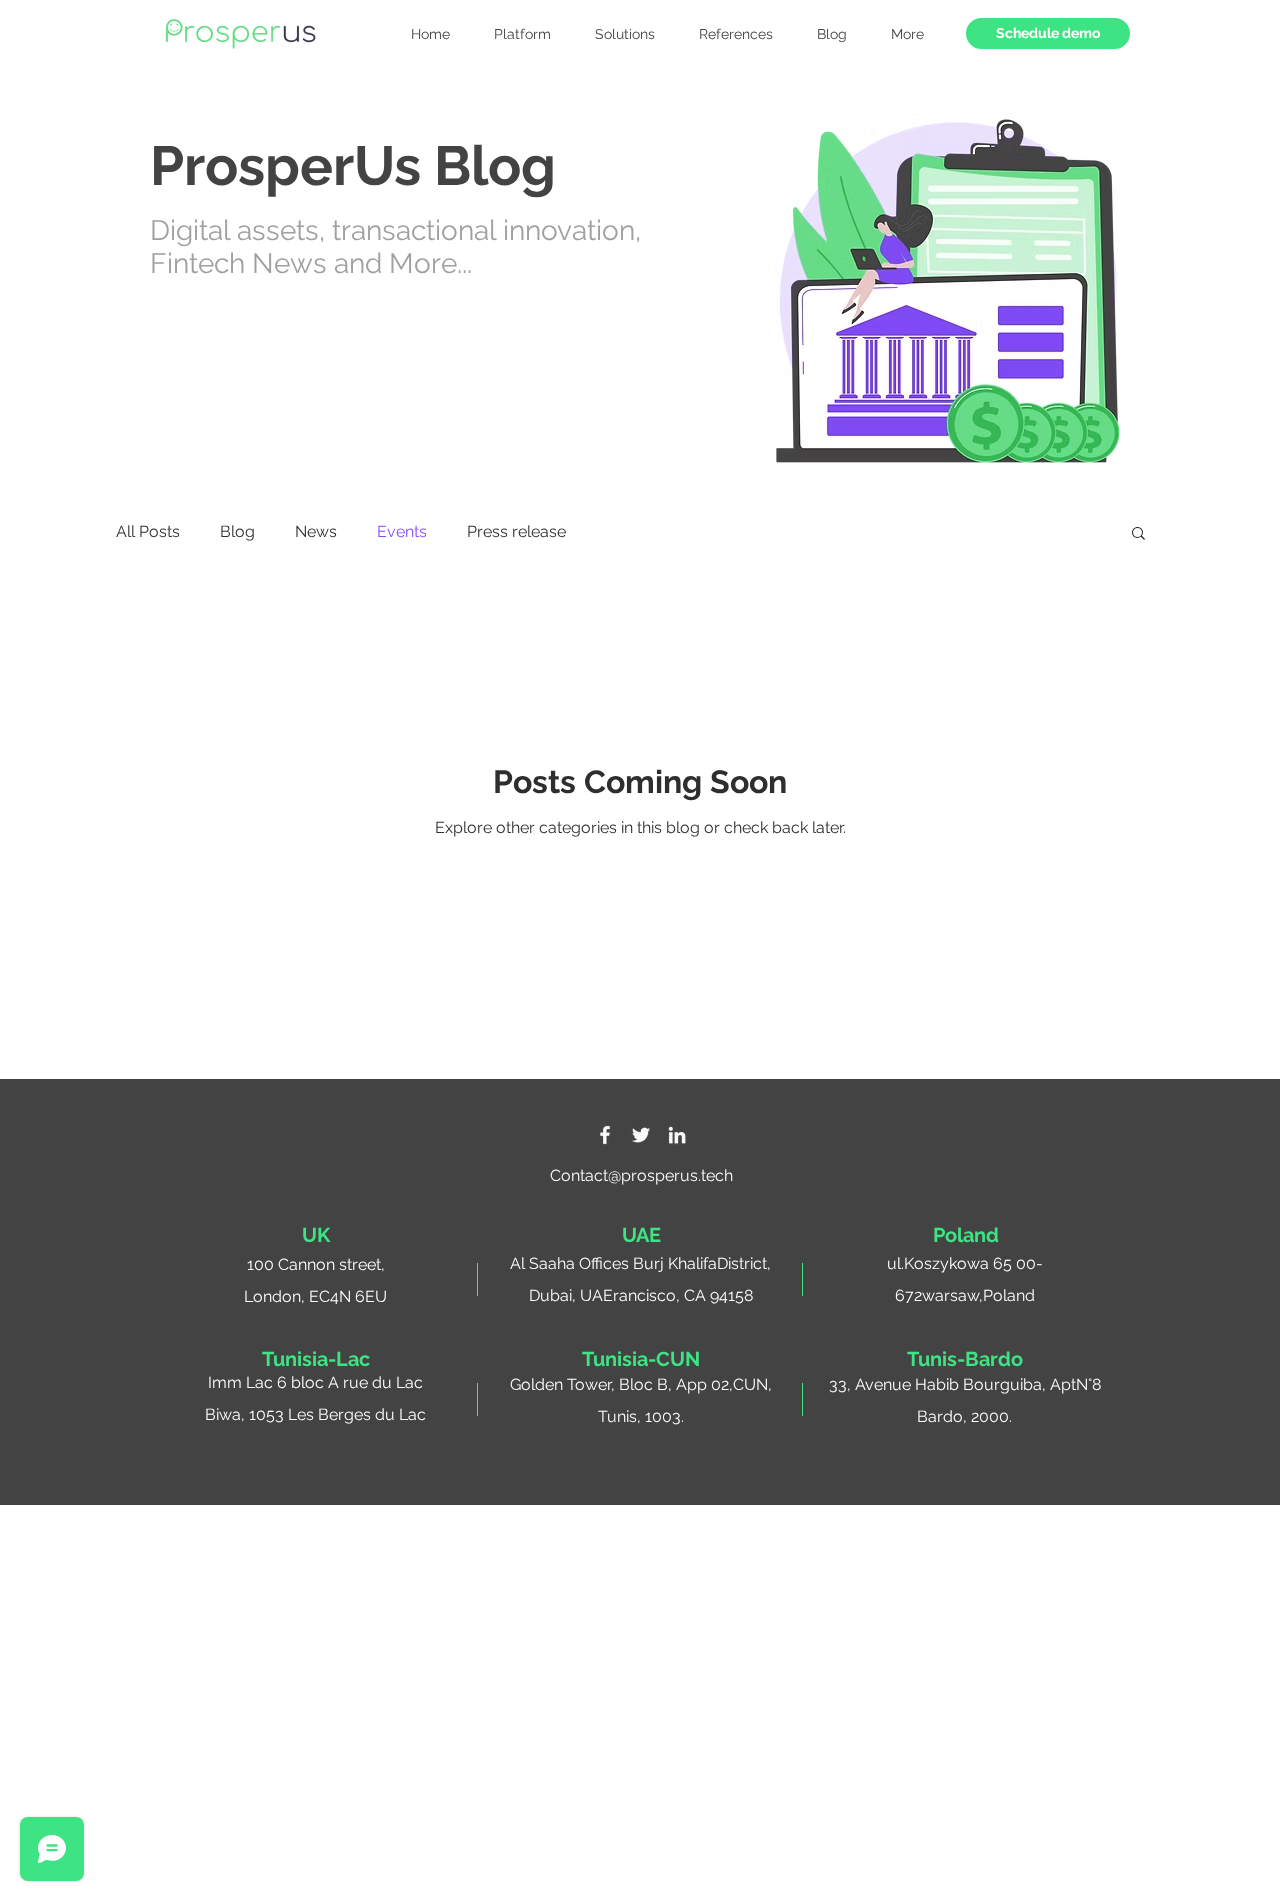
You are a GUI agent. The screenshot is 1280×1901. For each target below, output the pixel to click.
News (316, 531)
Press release (516, 531)
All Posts (148, 531)
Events (402, 531)
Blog (237, 531)
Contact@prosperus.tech (641, 1175)
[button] (907, 34)
